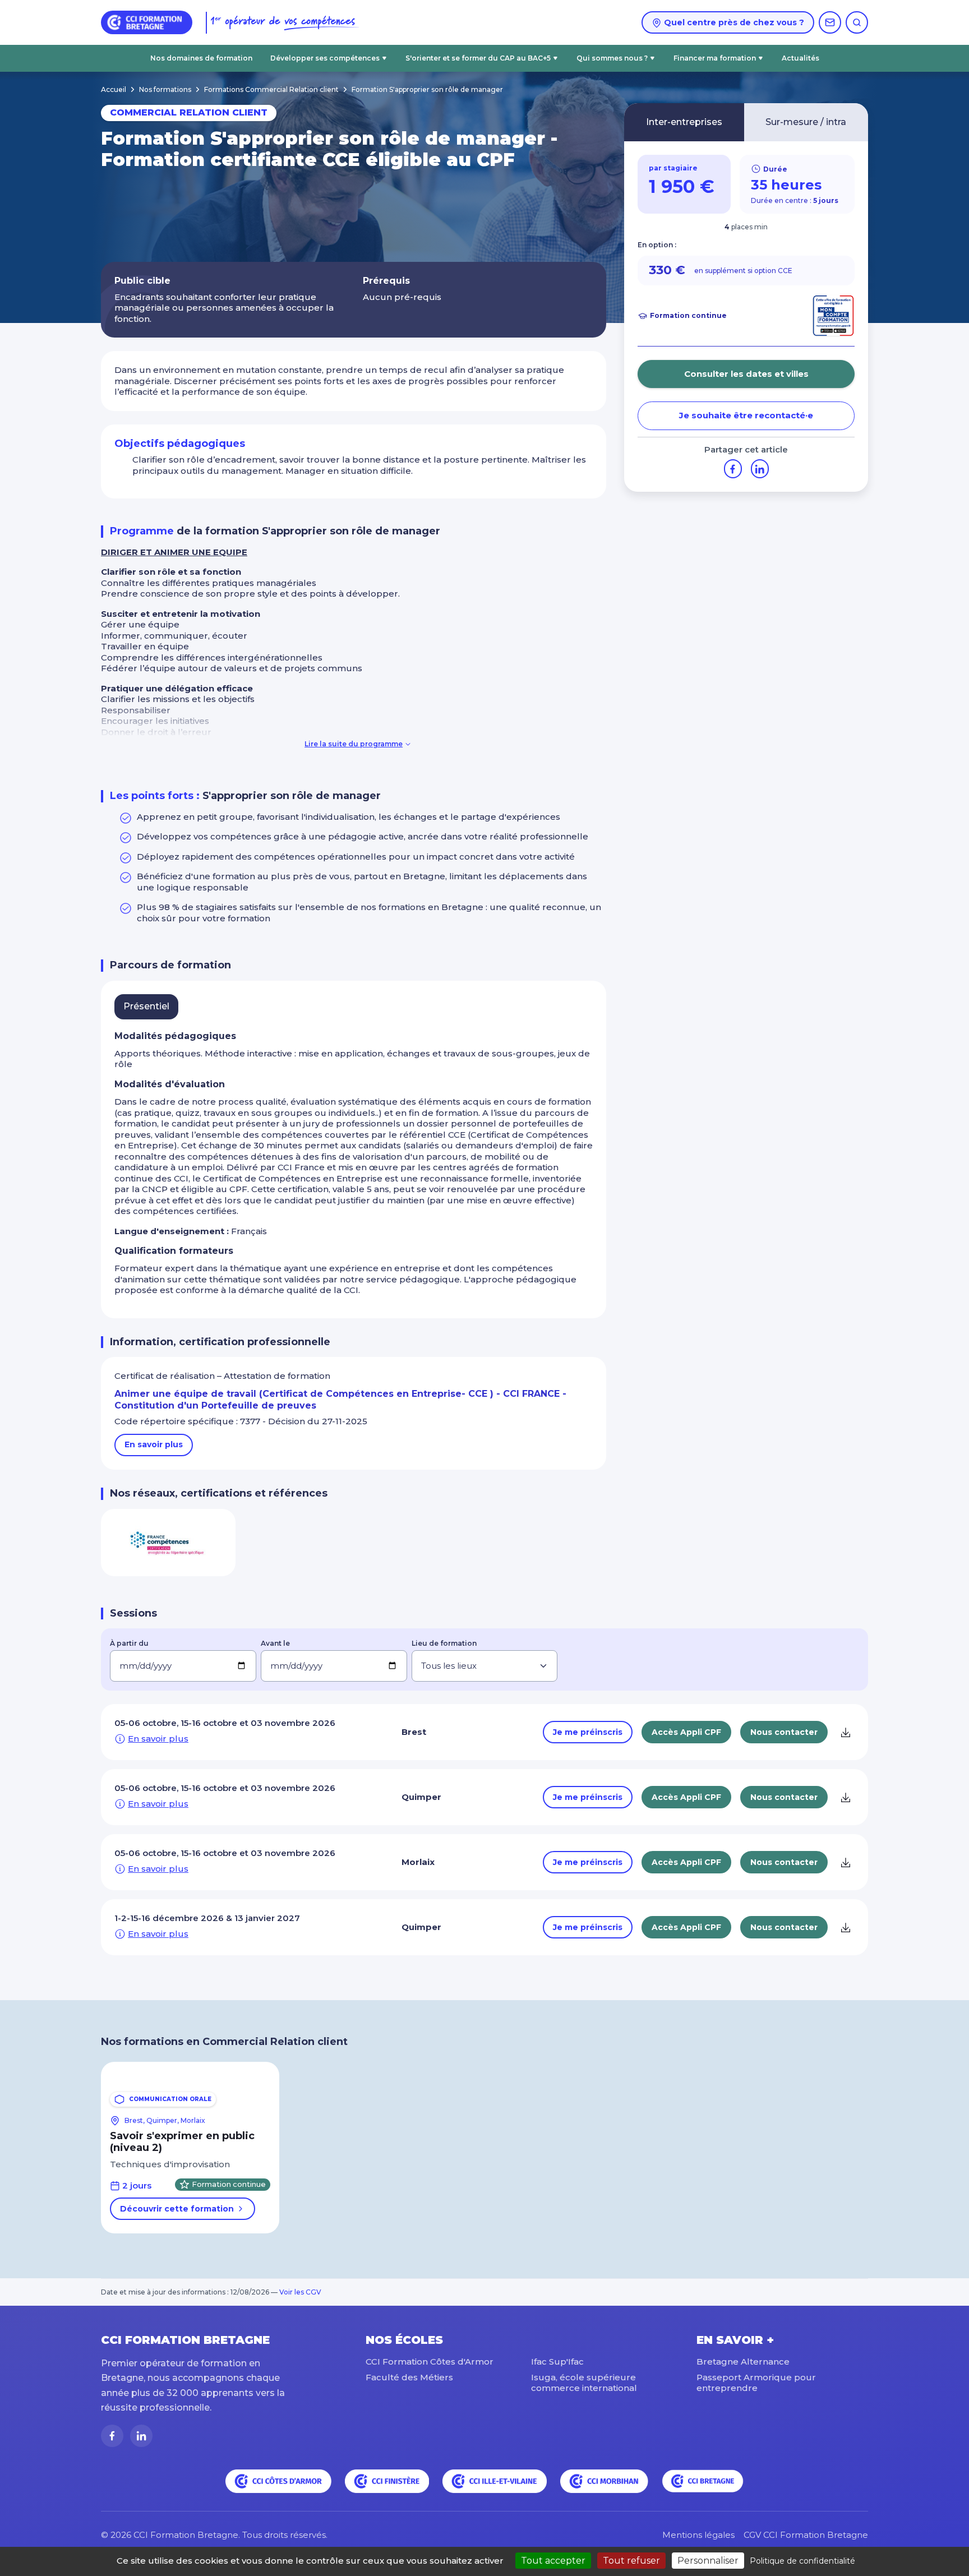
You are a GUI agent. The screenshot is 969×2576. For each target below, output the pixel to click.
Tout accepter (553, 2561)
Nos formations (165, 89)
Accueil (114, 89)
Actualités (800, 58)
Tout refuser (631, 2561)
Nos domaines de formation (201, 58)
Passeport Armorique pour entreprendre (756, 2383)
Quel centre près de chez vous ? (733, 22)
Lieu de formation (444, 1643)
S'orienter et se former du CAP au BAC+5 (478, 58)
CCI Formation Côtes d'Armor (430, 2362)
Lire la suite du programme (354, 744)
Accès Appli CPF (686, 1732)
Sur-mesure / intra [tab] (806, 122)
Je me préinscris (588, 1732)
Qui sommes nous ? (612, 58)
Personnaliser (708, 2561)
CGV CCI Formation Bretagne (806, 2535)
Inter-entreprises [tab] (684, 122)
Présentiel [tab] (146, 1006)
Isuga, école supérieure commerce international (584, 2383)
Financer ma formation (715, 58)
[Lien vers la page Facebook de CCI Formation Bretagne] (112, 2436)
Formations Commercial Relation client (271, 89)
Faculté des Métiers (409, 2377)
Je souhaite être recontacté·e (746, 415)
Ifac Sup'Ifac (557, 2362)
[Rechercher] (857, 22)
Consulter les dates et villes (746, 374)
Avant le (275, 1643)
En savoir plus (154, 1444)
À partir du (129, 1643)
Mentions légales (698, 2535)
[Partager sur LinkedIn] (760, 468)
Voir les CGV (300, 2292)
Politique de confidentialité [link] (802, 2561)
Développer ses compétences (325, 58)
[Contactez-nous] (830, 22)
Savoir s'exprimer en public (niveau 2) (182, 2142)
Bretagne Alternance (743, 2362)
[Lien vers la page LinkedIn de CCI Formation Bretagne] (141, 2436)
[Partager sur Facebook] (733, 468)
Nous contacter (784, 1732)
